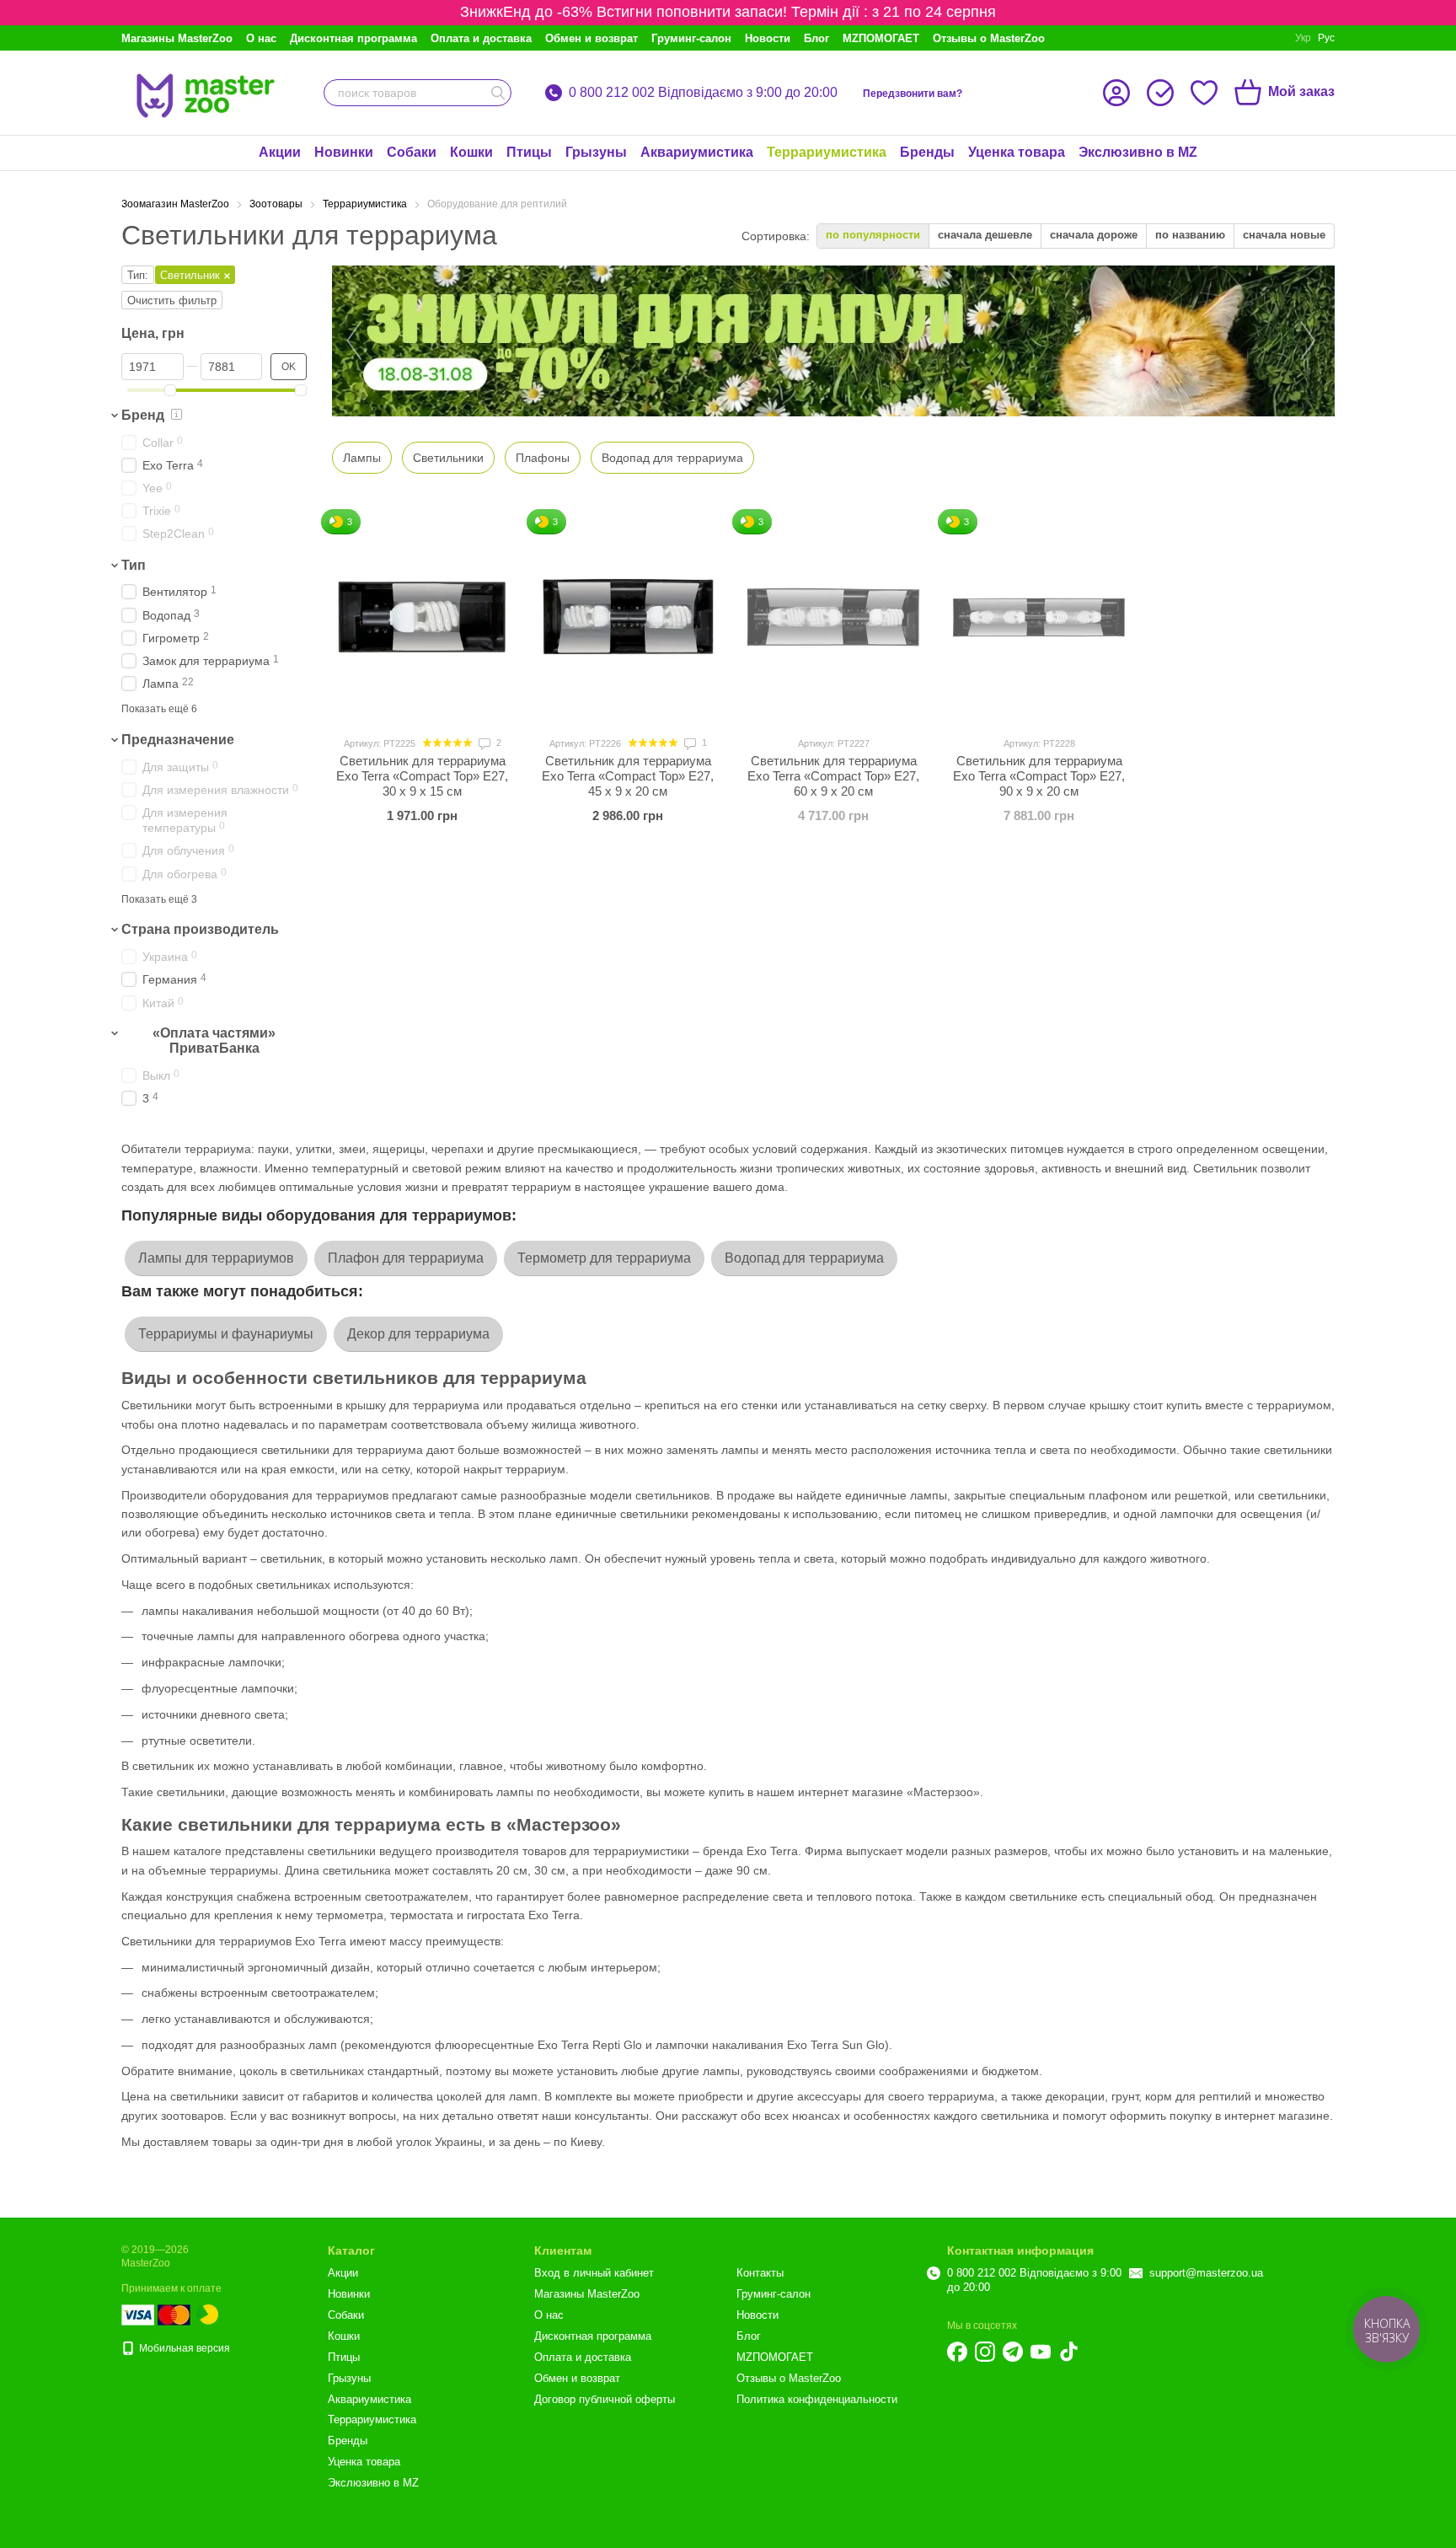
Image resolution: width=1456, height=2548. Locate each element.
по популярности (873, 235)
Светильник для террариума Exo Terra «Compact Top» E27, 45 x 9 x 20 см (628, 776)
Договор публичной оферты (605, 2399)
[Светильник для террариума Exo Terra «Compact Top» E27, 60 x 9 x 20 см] (833, 617)
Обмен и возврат (591, 38)
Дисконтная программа (353, 38)
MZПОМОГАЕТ (881, 38)
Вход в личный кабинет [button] (594, 2273)
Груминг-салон (691, 38)
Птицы (529, 152)
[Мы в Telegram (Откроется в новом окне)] (1013, 2352)
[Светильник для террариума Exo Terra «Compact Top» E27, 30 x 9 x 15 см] (422, 617)
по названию (1190, 235)
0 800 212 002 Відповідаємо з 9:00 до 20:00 (703, 93)
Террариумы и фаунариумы (226, 1334)
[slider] (170, 390)
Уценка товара (1017, 152)
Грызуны (596, 152)
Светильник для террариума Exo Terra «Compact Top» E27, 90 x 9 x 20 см (1039, 776)
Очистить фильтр (172, 300)
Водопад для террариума (804, 1258)
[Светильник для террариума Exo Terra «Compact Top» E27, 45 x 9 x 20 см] (628, 617)
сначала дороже (1094, 235)
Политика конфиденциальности (817, 2399)
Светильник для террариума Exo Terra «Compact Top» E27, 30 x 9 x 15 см (422, 776)
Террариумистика (827, 152)
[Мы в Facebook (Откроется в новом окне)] (957, 2352)
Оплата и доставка (481, 38)
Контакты (760, 2273)
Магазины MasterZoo (177, 38)
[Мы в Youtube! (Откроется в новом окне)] (1041, 2352)
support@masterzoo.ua (1206, 2273)
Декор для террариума (418, 1334)
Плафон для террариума (406, 1258)
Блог (816, 38)
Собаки (412, 152)
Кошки (471, 152)
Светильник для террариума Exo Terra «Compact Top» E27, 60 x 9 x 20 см (833, 776)
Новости (768, 38)
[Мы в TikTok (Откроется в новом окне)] (1068, 2352)
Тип (134, 565)
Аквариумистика (697, 152)
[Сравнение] (1160, 93)
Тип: (138, 275)
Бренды (927, 152)
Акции (280, 152)
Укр (1303, 38)
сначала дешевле (985, 235)
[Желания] (1204, 93)
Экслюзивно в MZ (1138, 152)
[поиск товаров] (498, 93)
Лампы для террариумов (216, 1258)
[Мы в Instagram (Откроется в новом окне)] (985, 2352)
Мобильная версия (183, 2348)
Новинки (344, 152)
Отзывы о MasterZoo (989, 38)
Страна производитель (200, 930)
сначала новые (1284, 235)
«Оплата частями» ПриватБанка (214, 1041)
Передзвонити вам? (913, 94)
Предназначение (178, 740)
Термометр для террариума (604, 1258)
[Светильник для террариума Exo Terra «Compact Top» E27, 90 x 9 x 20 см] (1039, 617)
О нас (261, 38)
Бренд (143, 415)
